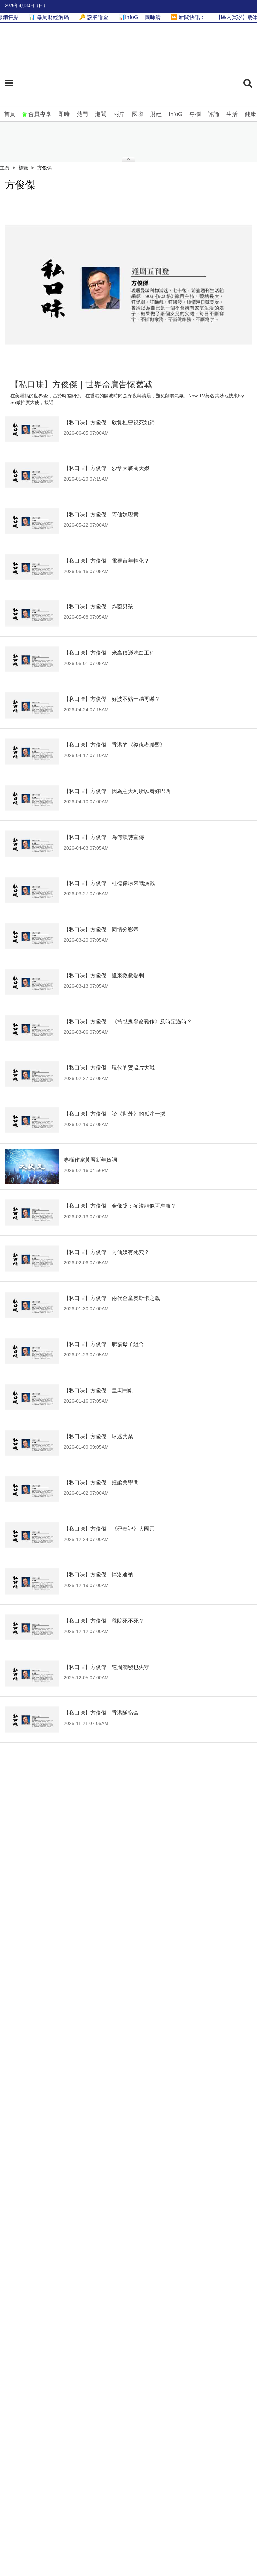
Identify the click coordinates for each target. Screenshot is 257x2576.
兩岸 (119, 114)
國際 (138, 114)
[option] (128, 285)
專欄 (195, 114)
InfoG (176, 114)
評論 (213, 114)
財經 (156, 114)
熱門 (82, 114)
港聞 (101, 114)
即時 (64, 114)
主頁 (5, 168)
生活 (232, 114)
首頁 (10, 114)
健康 (250, 114)
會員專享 (40, 114)
